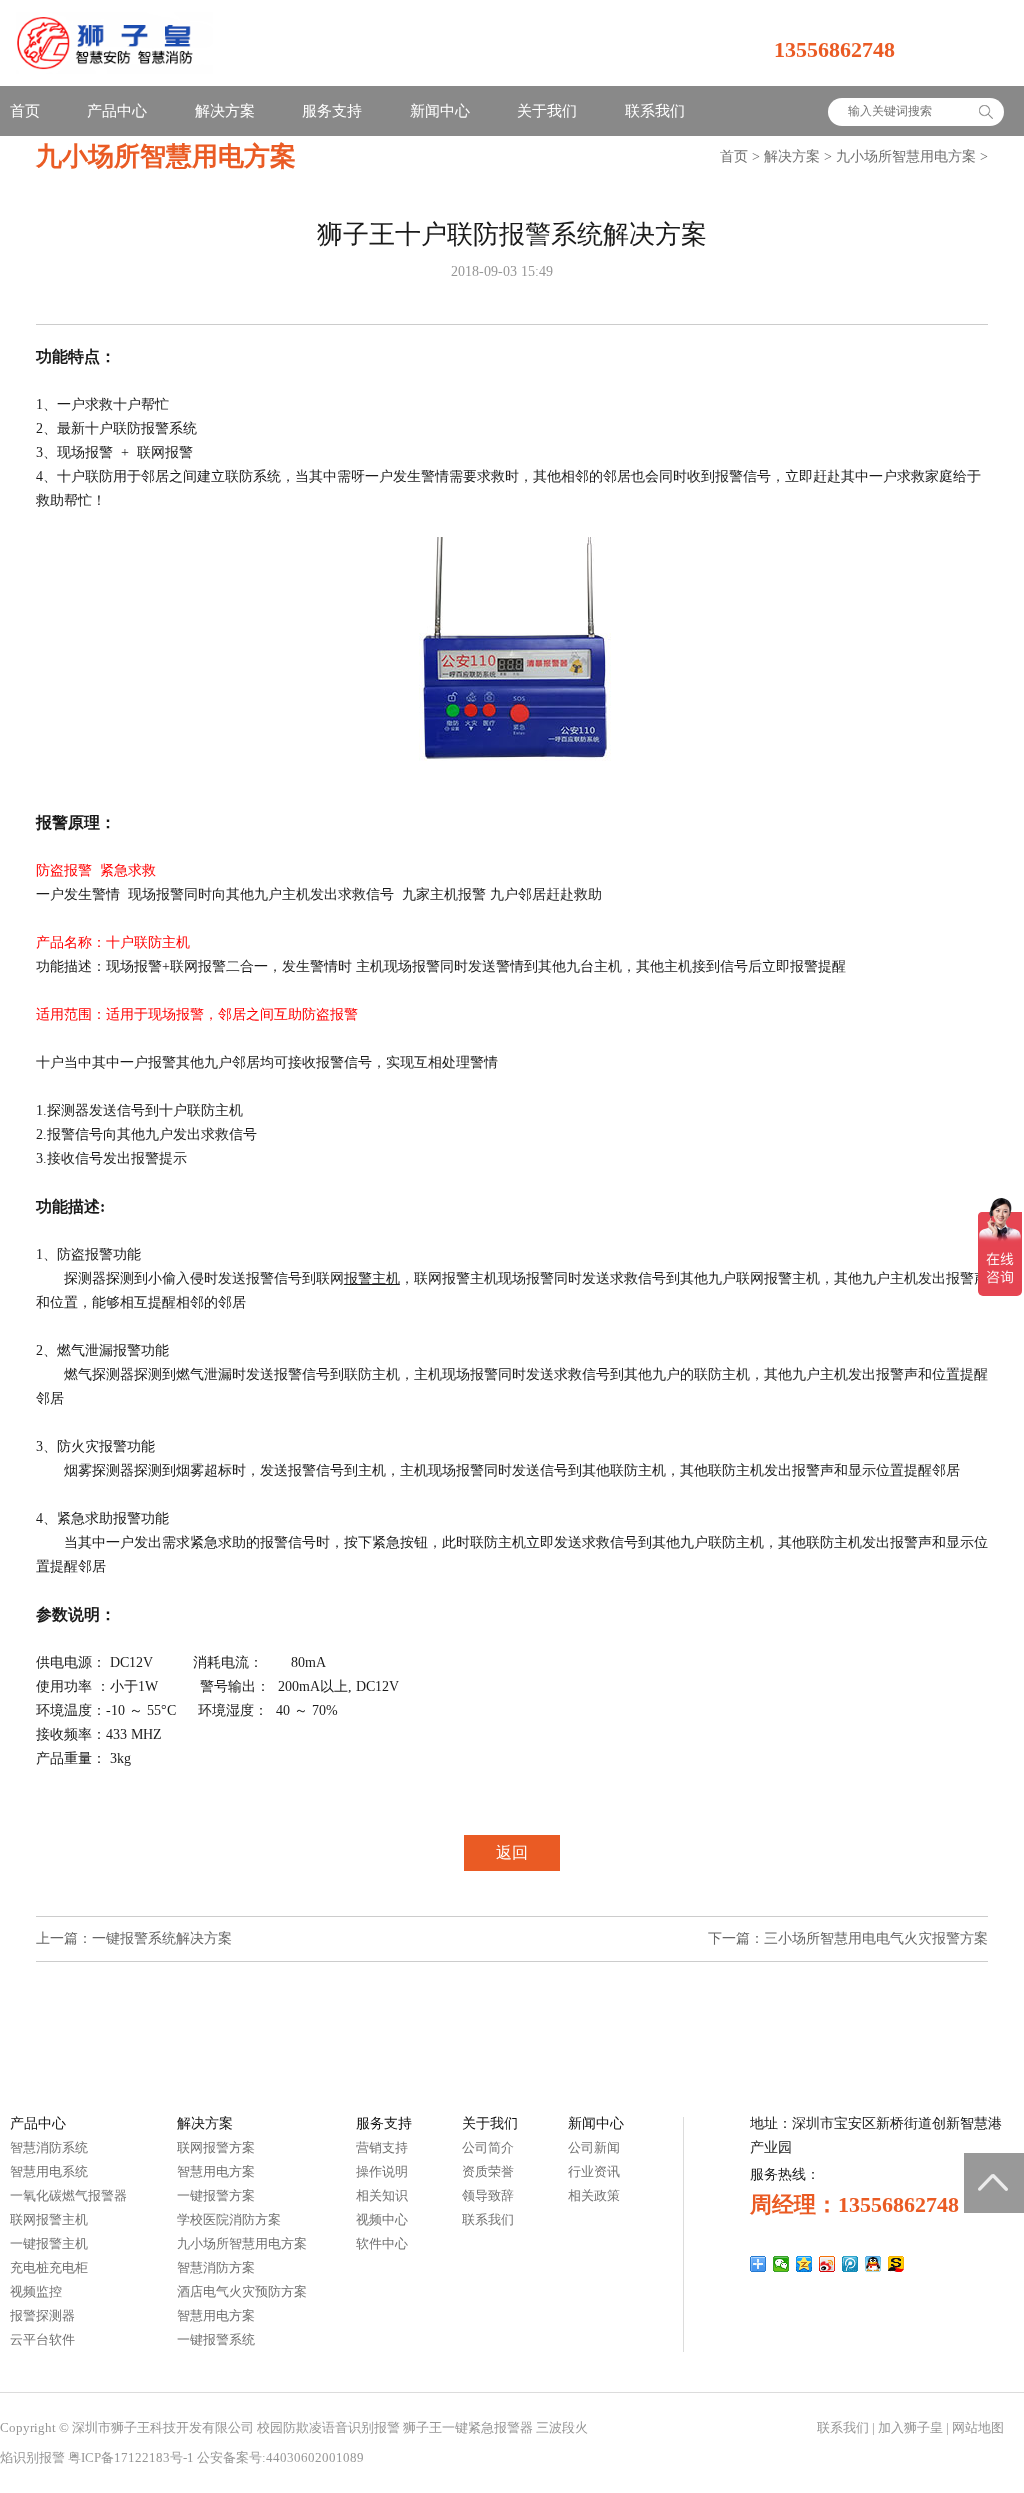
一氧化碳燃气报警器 (68, 2195)
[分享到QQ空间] (804, 2264)
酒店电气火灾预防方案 (242, 2291)
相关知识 (382, 2195)
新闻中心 (440, 111)
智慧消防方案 (216, 2267)
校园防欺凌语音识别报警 (328, 2427)
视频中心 (382, 2219)
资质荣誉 (488, 2171)
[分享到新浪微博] (827, 2264)
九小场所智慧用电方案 (906, 156)
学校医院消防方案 (229, 2219)
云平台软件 (42, 2339)
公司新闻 (594, 2147)
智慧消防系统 (49, 2147)
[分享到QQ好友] (873, 2264)
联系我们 (655, 111)
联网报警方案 (216, 2147)
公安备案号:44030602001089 (280, 2457)
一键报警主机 (49, 2243)
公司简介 (488, 2147)
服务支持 (332, 111)
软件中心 (382, 2243)
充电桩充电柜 (49, 2267)
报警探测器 (42, 2315)
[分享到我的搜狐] (896, 2264)
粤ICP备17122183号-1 (131, 2457)
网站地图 (978, 2427)
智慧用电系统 (49, 2171)
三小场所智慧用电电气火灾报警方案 (876, 1938)
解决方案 (225, 111)
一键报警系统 (216, 2339)
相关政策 (594, 2195)
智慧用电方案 (216, 2171)
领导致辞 (488, 2195)
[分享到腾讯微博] (850, 2264)
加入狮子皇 (910, 2427)
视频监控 (36, 2291)
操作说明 (382, 2171)
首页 (25, 111)
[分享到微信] (781, 2264)
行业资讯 (594, 2171)
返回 (512, 1852)
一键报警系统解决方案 (162, 1938)
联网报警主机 (49, 2219)
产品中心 (117, 111)
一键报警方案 (216, 2195)
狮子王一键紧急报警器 (468, 2427)
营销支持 (382, 2147)
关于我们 (547, 111)
